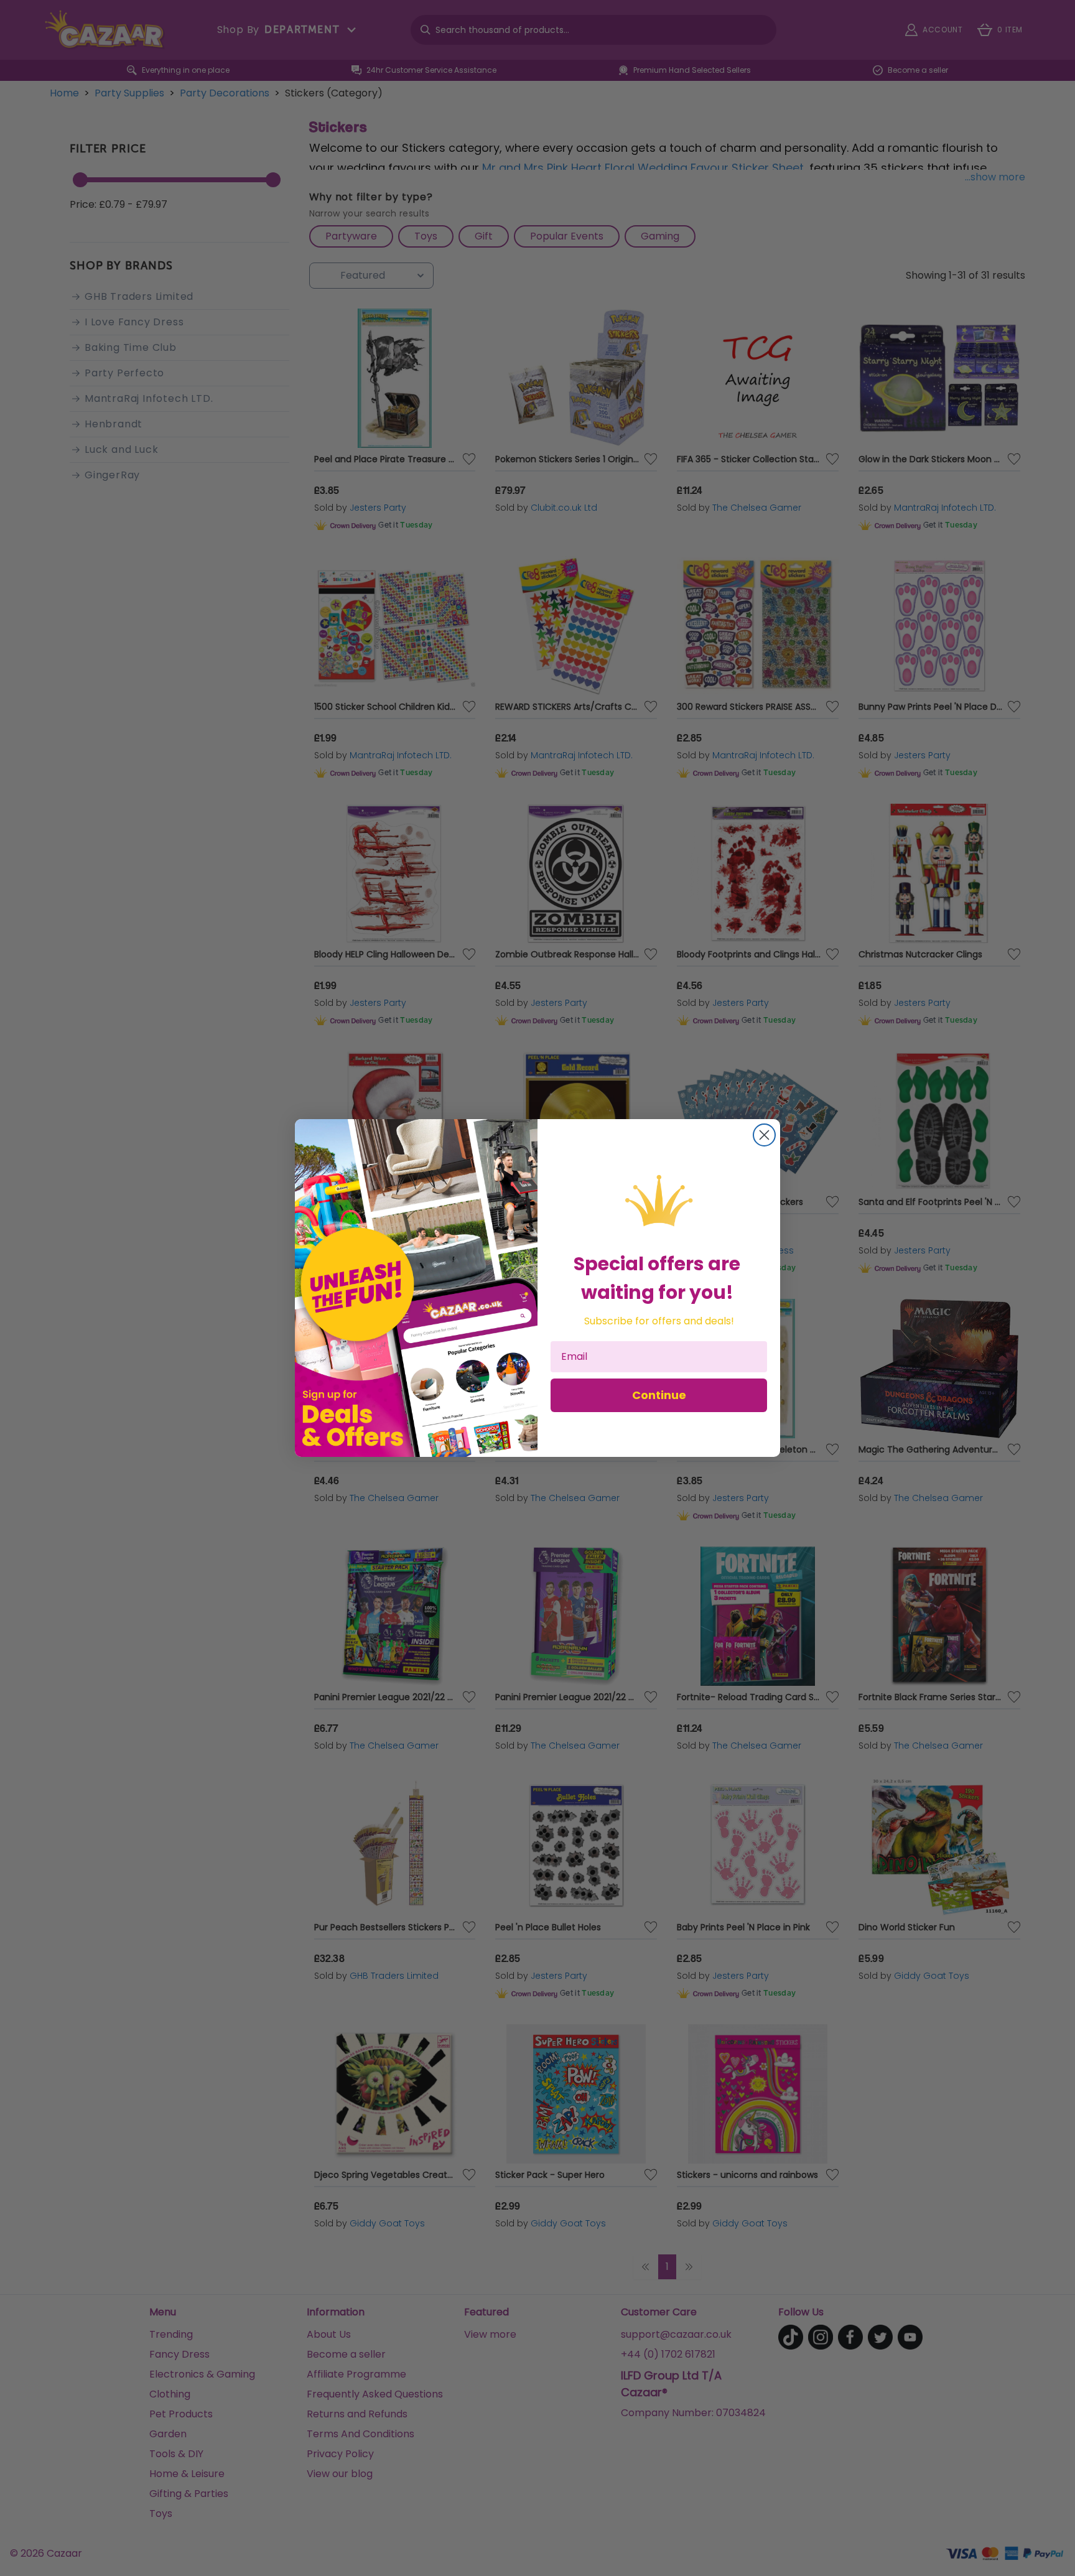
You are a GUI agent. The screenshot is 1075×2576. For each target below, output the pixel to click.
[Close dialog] (764, 1135)
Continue (659, 1395)
